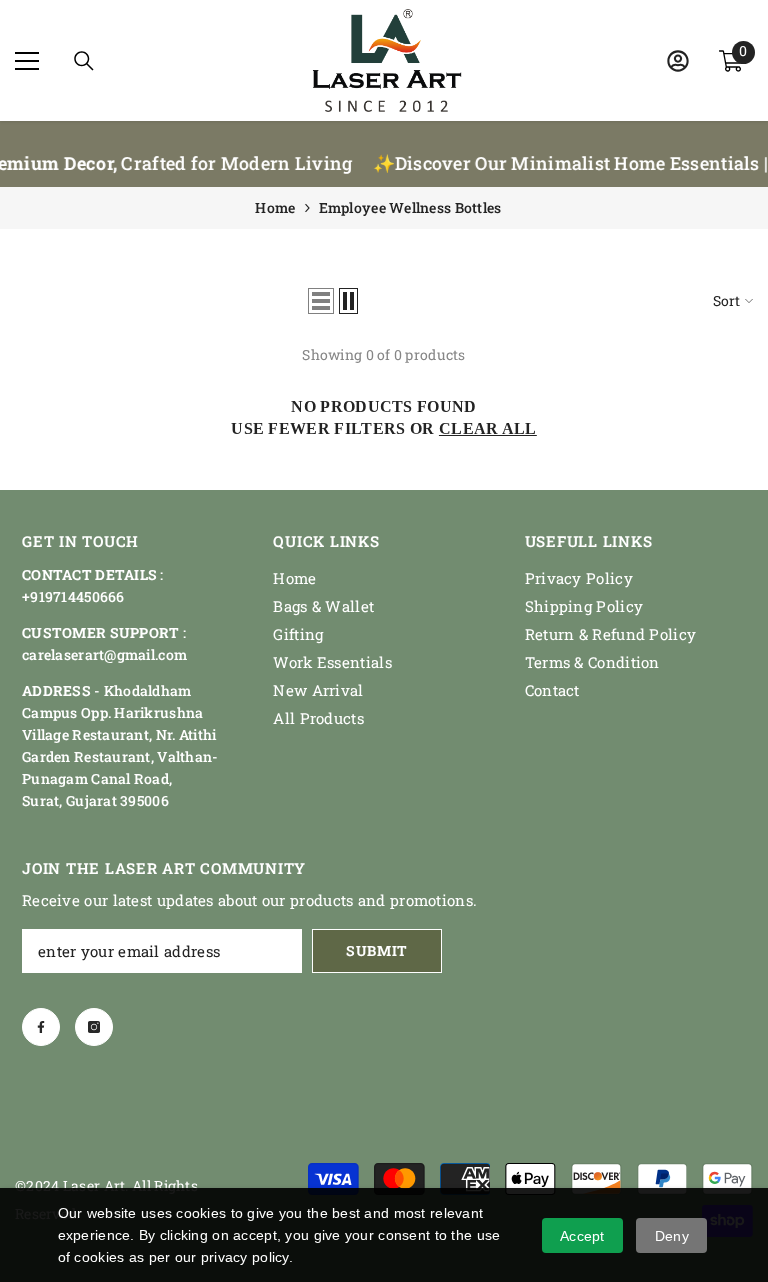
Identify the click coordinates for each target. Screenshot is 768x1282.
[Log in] (678, 61)
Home (275, 207)
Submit (377, 950)
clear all (488, 428)
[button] (321, 301)
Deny (672, 1236)
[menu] (27, 61)
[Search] (84, 61)
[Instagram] (94, 1027)
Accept (582, 1236)
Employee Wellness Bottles (410, 207)
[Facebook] (41, 1027)
